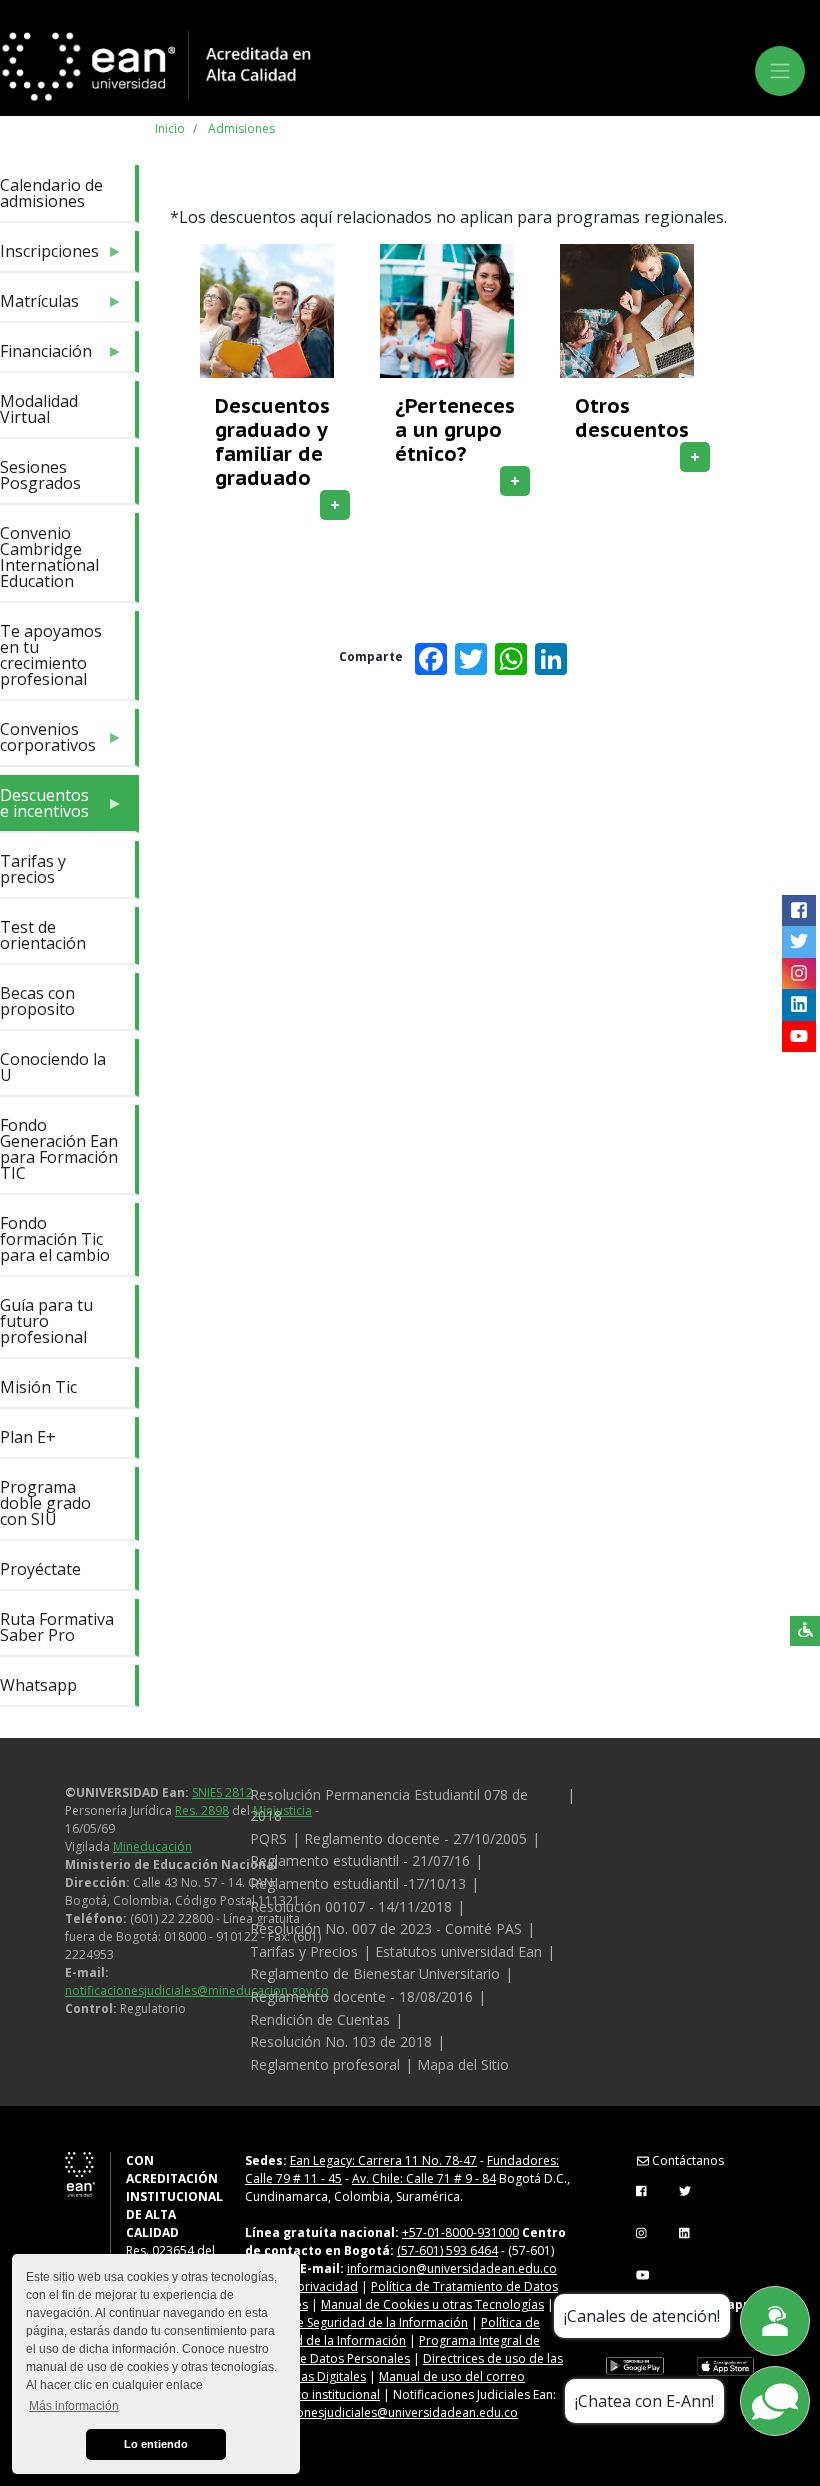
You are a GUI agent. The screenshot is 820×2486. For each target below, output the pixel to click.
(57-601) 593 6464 (447, 2250)
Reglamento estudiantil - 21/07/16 (360, 1860)
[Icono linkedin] (798, 1005)
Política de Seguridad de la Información (392, 2331)
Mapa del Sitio (463, 2064)
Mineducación (152, 1846)
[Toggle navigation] (780, 71)
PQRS (268, 1838)
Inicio (170, 128)
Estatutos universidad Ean (458, 1951)
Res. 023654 (160, 2250)
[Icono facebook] (798, 911)
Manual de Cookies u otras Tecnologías (432, 2304)
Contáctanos (686, 2160)
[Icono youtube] (798, 1037)
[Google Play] (635, 2366)
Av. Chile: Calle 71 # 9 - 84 (424, 2178)
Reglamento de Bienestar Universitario (375, 1973)
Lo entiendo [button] (156, 2444)
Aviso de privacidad (301, 2286)
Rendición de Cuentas (320, 2019)
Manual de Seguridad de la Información (356, 2322)
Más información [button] (74, 2406)
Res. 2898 (202, 1810)
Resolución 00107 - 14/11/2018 (351, 1906)
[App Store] (725, 2366)
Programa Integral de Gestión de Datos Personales (392, 2349)
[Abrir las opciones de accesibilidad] (805, 1631)
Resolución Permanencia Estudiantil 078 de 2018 (389, 1805)
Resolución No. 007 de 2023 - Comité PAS (386, 1928)
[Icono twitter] (798, 942)
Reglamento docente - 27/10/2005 (415, 1838)
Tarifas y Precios (304, 1951)
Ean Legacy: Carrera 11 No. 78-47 (383, 2160)
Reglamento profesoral (325, 2064)
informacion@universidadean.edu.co (452, 2268)
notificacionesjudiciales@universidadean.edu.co (381, 2412)
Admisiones (241, 128)
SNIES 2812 (222, 1792)
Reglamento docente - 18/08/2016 (361, 1996)
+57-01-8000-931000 (460, 2232)
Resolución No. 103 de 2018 (341, 2041)
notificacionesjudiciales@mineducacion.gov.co (197, 1990)
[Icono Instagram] (798, 974)
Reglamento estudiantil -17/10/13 (358, 1883)
